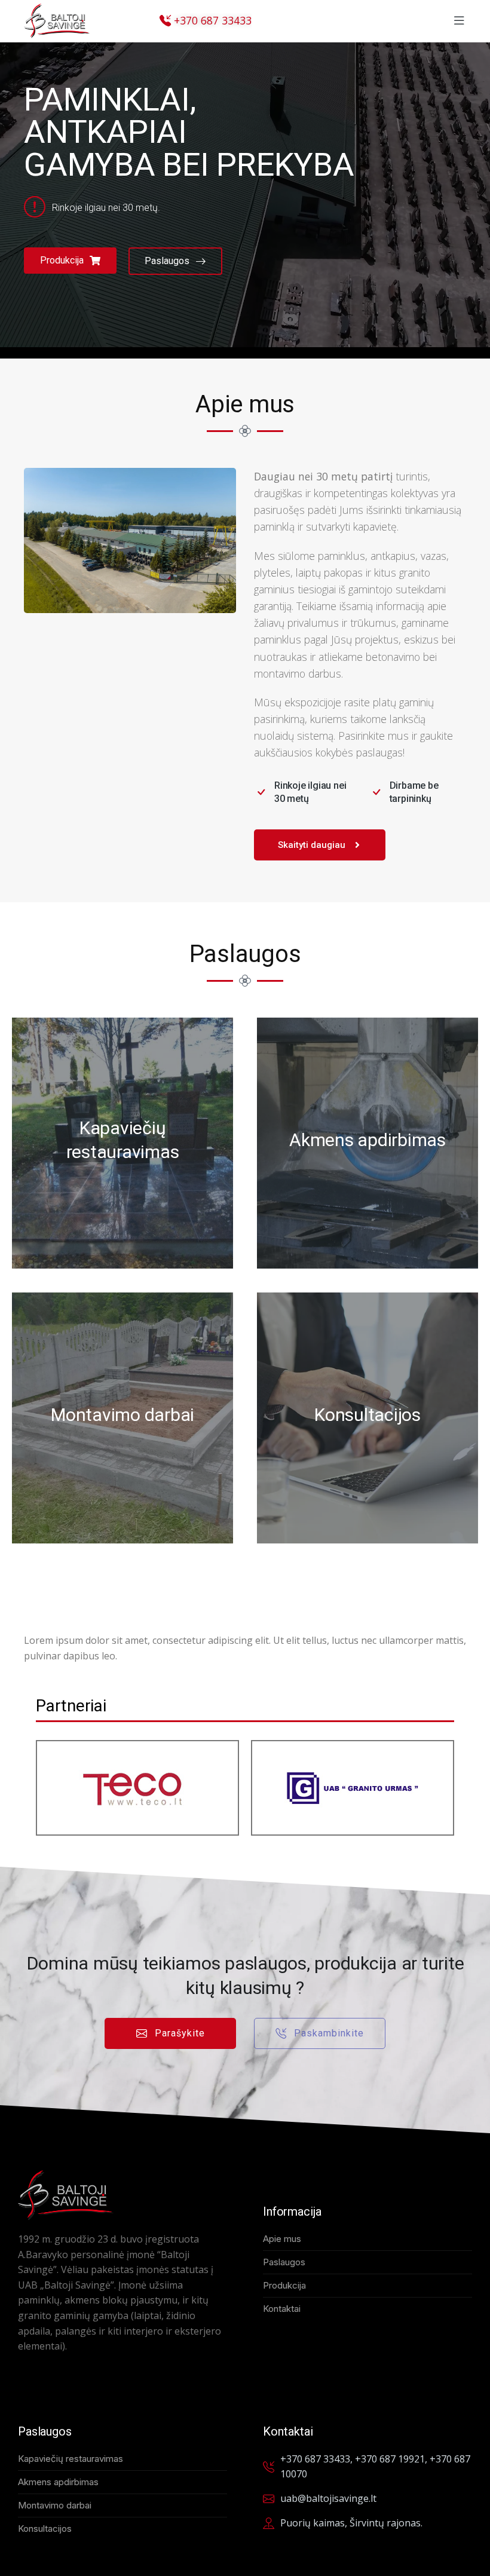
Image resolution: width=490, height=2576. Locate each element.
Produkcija (62, 260)
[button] (459, 21)
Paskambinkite (329, 2033)
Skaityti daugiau (312, 845)
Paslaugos (167, 261)
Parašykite (180, 2033)
